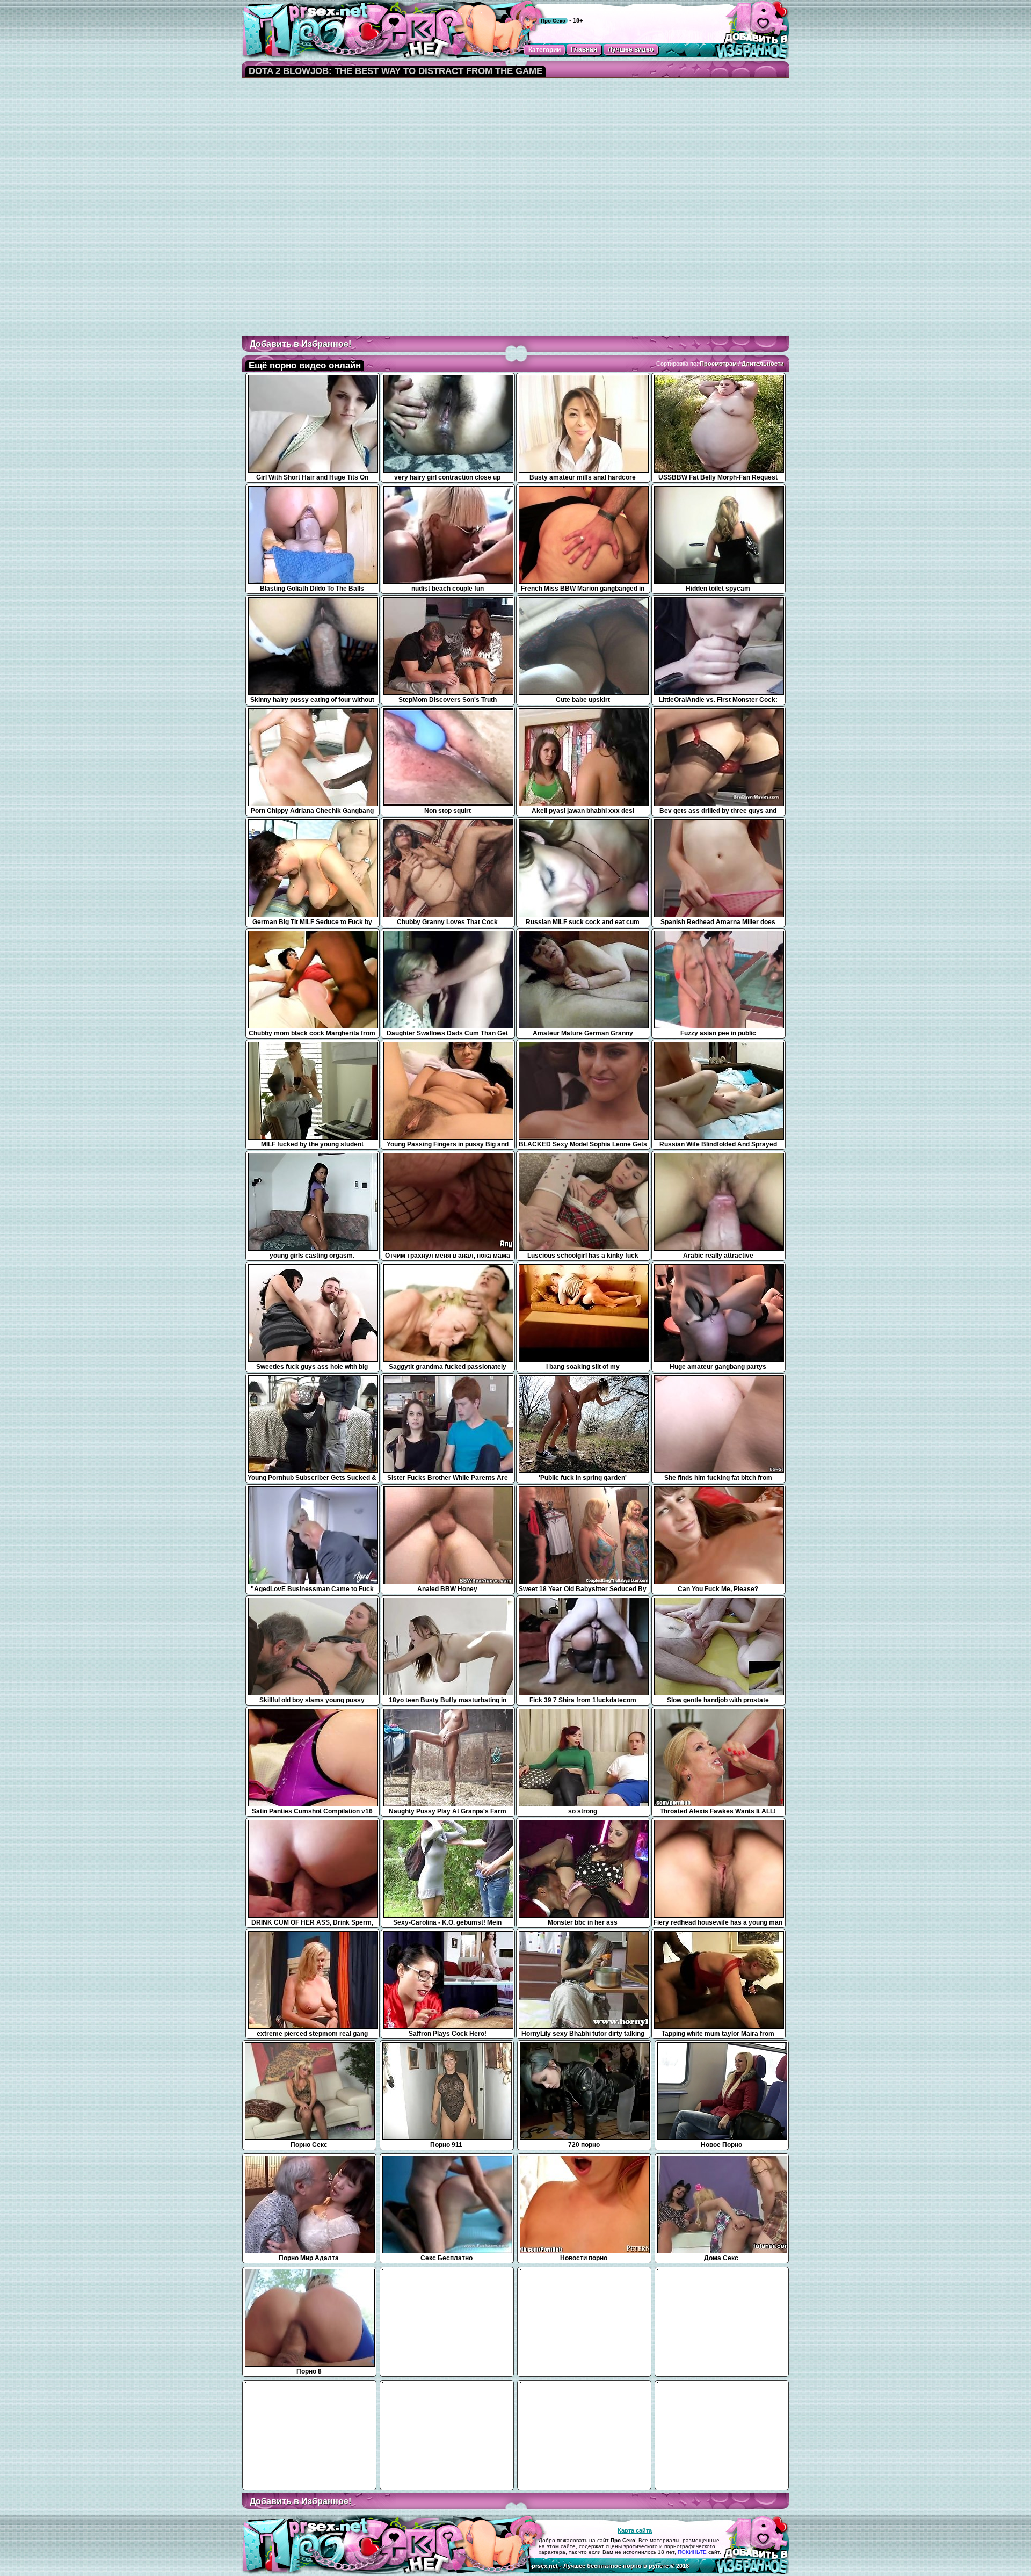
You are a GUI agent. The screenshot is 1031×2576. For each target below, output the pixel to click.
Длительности (763, 364)
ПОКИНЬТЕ (692, 2552)
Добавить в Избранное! (300, 344)
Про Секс (553, 21)
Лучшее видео (631, 49)
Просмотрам (718, 364)
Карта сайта (635, 2530)
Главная (584, 49)
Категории (544, 50)
